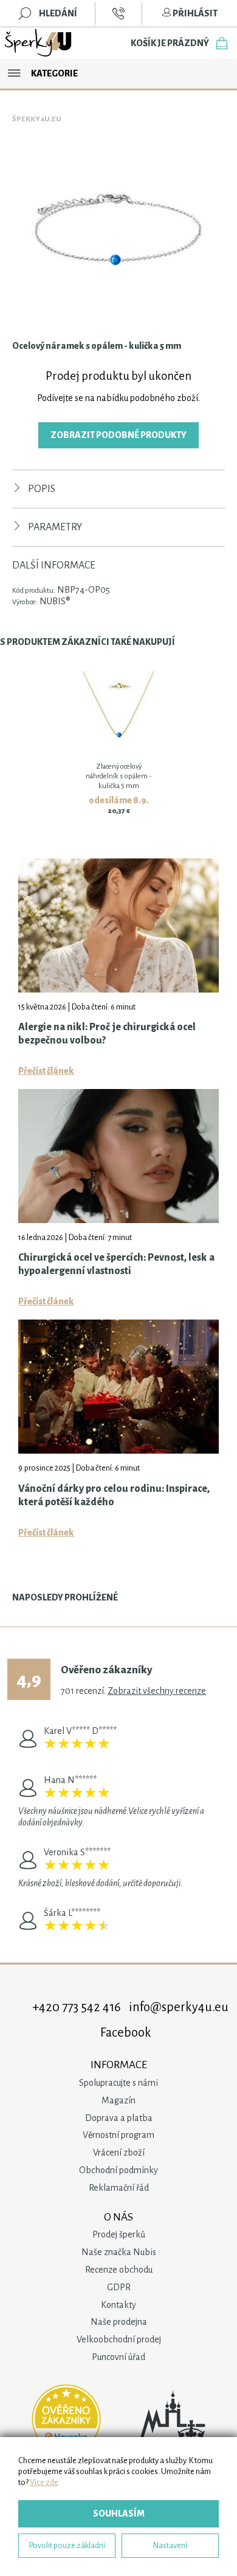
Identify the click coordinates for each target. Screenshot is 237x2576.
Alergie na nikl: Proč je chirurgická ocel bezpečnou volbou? (107, 1034)
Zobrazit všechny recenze (157, 1691)
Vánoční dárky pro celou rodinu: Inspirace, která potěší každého (114, 1495)
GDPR (119, 2287)
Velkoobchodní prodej (119, 2339)
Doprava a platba (119, 2118)
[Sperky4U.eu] (39, 43)
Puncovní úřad (118, 2357)
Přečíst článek (46, 1071)
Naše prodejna (119, 2322)
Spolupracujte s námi (118, 2083)
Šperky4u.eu (37, 119)
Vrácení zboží (119, 2153)
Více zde (44, 2482)
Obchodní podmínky (118, 2170)
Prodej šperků (119, 2234)
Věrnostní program (118, 2135)
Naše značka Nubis (119, 2252)
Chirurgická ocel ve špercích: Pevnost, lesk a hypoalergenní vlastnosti (116, 1264)
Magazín (118, 2100)
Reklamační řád (119, 2188)
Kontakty (118, 2305)
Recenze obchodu (119, 2270)
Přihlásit (194, 13)
